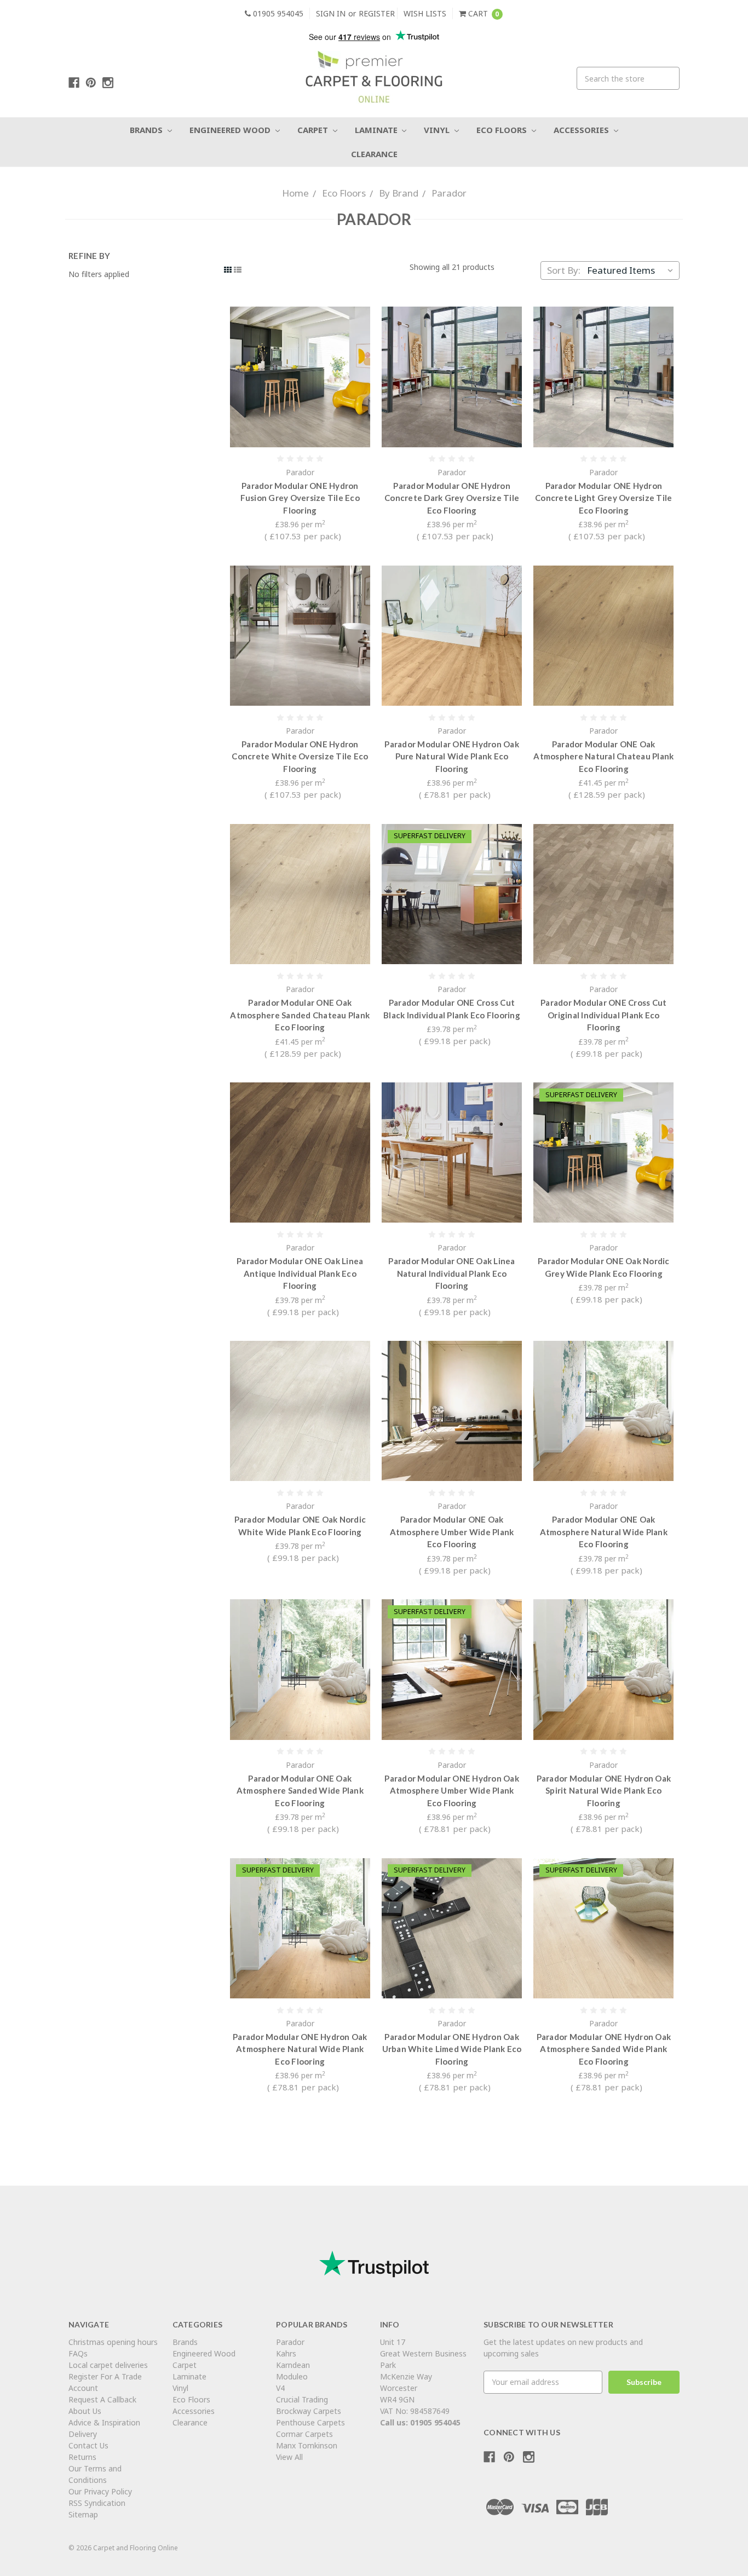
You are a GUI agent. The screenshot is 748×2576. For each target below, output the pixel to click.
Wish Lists (425, 13)
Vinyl (438, 130)
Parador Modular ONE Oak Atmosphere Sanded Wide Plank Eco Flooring (300, 1791)
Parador (449, 193)
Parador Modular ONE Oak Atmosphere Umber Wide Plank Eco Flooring (452, 1532)
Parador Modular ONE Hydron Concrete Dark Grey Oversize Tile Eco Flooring (452, 498)
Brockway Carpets (309, 2411)
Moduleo (292, 2376)
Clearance (374, 154)
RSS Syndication (97, 2503)
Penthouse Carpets (312, 2422)
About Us (85, 2411)
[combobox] (628, 78)
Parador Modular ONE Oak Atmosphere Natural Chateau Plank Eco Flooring (603, 756)
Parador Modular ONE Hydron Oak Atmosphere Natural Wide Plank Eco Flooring (300, 2049)
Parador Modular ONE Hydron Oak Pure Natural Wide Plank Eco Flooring (452, 756)
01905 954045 (277, 13)
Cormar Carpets (304, 2434)
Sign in (331, 13)
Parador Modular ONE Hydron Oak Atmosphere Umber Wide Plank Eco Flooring (452, 1791)
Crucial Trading (302, 2399)
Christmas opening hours (113, 2342)
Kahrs (286, 2353)
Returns (82, 2457)
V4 (280, 2388)
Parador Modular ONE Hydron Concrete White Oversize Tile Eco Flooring (300, 756)
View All (289, 2457)
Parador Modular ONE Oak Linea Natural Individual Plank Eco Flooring (451, 1273)
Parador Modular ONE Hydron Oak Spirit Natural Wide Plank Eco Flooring (604, 1791)
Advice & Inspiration (104, 2422)
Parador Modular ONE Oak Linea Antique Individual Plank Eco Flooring (300, 1273)
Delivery (83, 2434)
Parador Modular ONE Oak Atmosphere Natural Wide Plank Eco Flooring (604, 1532)
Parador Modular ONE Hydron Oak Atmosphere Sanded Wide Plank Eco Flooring (604, 2049)
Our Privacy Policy (100, 2491)
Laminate (377, 130)
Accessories (582, 130)
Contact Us (88, 2445)
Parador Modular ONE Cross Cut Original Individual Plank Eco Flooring (603, 1015)
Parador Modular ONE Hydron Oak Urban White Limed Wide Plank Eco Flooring (452, 2049)
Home (295, 193)
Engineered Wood (231, 130)
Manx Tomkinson (307, 2445)
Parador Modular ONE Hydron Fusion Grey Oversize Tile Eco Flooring (300, 498)
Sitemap (83, 2514)
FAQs (78, 2353)
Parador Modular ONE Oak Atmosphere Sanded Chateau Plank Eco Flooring (300, 1015)
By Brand (399, 193)
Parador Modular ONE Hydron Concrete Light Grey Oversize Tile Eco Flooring (603, 498)
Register (377, 13)
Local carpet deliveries (108, 2365)
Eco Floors (503, 130)
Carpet (314, 130)
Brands (147, 130)
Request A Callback (102, 2399)
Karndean (293, 2365)
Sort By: (564, 270)
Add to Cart (300, 377)
